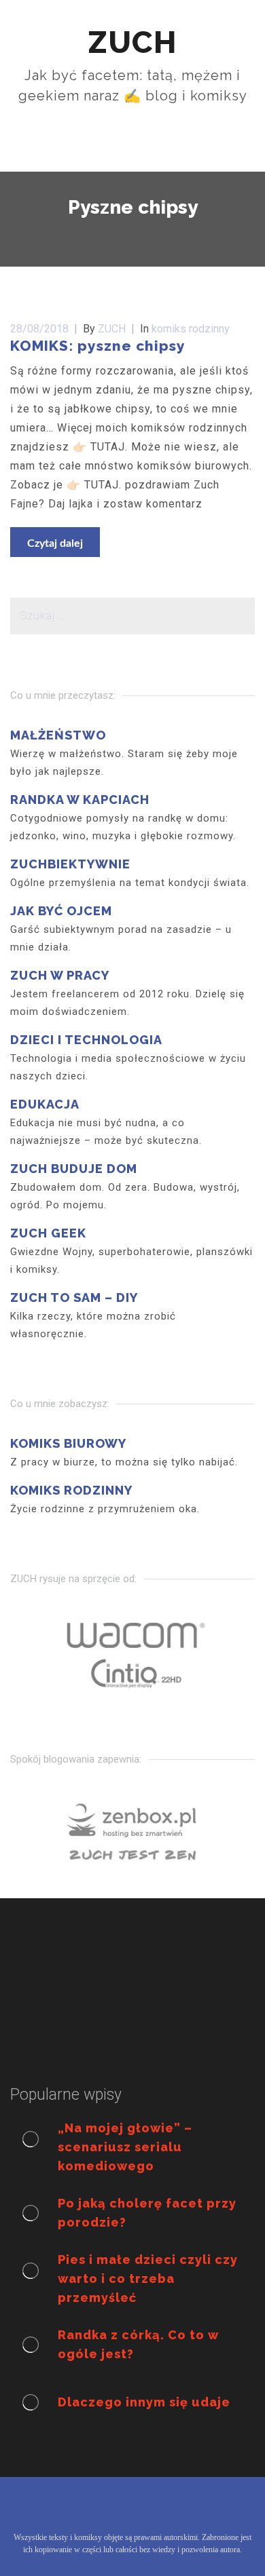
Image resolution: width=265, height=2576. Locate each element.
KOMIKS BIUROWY (68, 1443)
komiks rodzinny (191, 329)
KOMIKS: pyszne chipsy (98, 346)
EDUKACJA (45, 1104)
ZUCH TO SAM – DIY (74, 1297)
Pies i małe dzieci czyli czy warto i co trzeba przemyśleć (148, 2279)
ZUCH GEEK (48, 1233)
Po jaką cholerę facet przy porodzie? (147, 2213)
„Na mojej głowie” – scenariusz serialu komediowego (125, 2147)
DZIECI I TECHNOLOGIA (86, 1040)
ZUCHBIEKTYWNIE (70, 864)
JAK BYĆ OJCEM (61, 911)
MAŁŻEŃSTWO (58, 735)
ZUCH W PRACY (60, 975)
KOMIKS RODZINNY (71, 1490)
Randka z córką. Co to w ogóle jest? (138, 2344)
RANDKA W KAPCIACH (80, 800)
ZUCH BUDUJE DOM (74, 1169)
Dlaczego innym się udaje (144, 2402)
